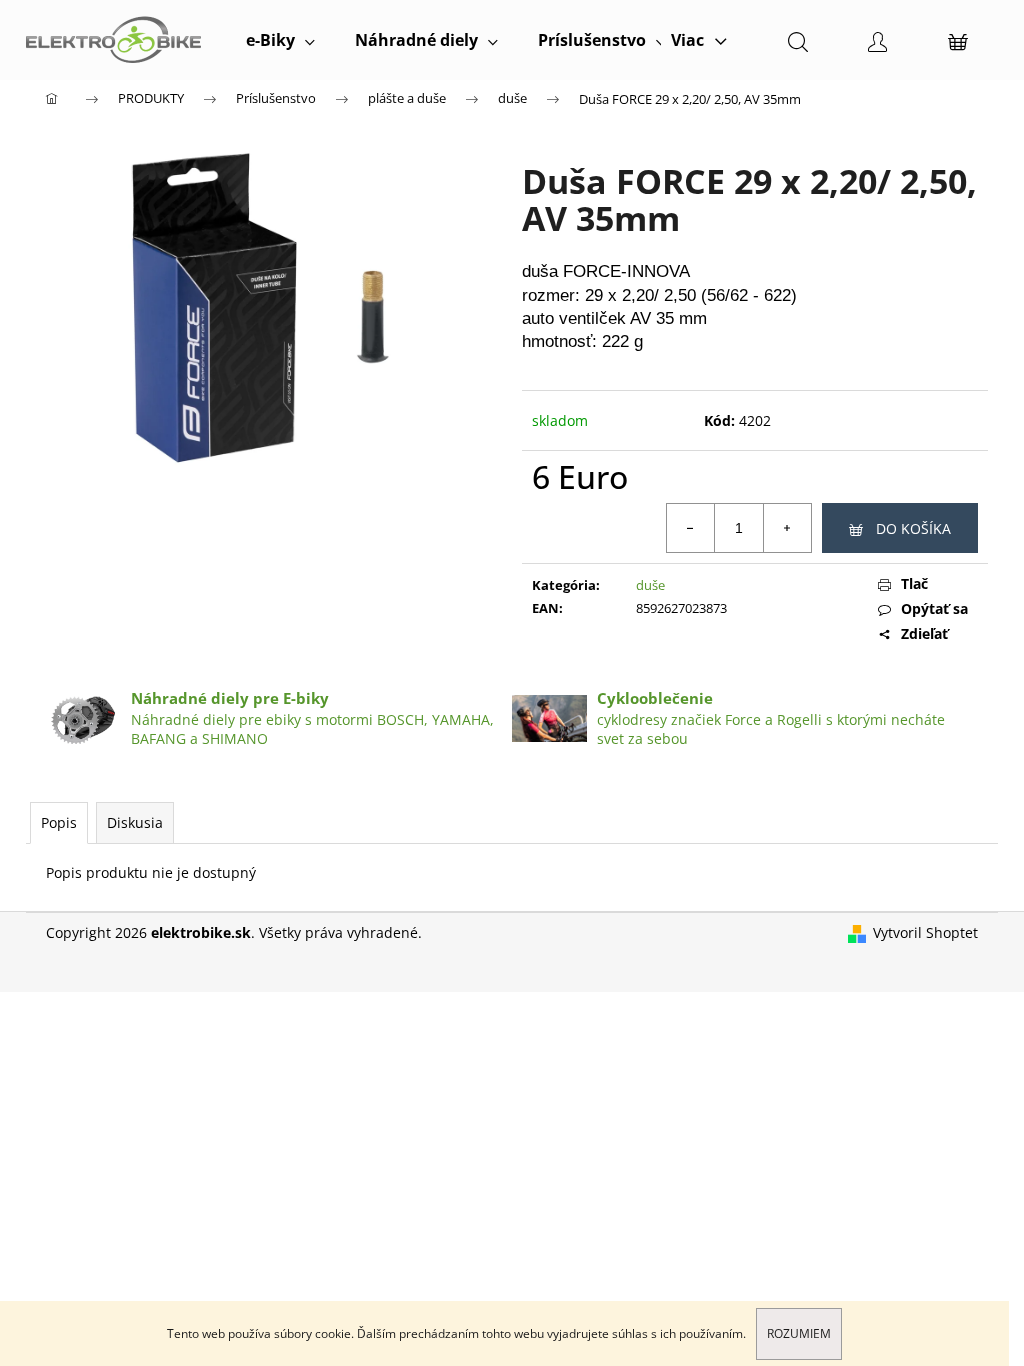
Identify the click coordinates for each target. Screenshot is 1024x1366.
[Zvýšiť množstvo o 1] (787, 528)
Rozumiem (799, 1333)
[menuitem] (280, 40)
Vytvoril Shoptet (925, 932)
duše (650, 585)
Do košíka (913, 528)
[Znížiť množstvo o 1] (691, 528)
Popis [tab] (59, 822)
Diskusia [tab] (135, 822)
